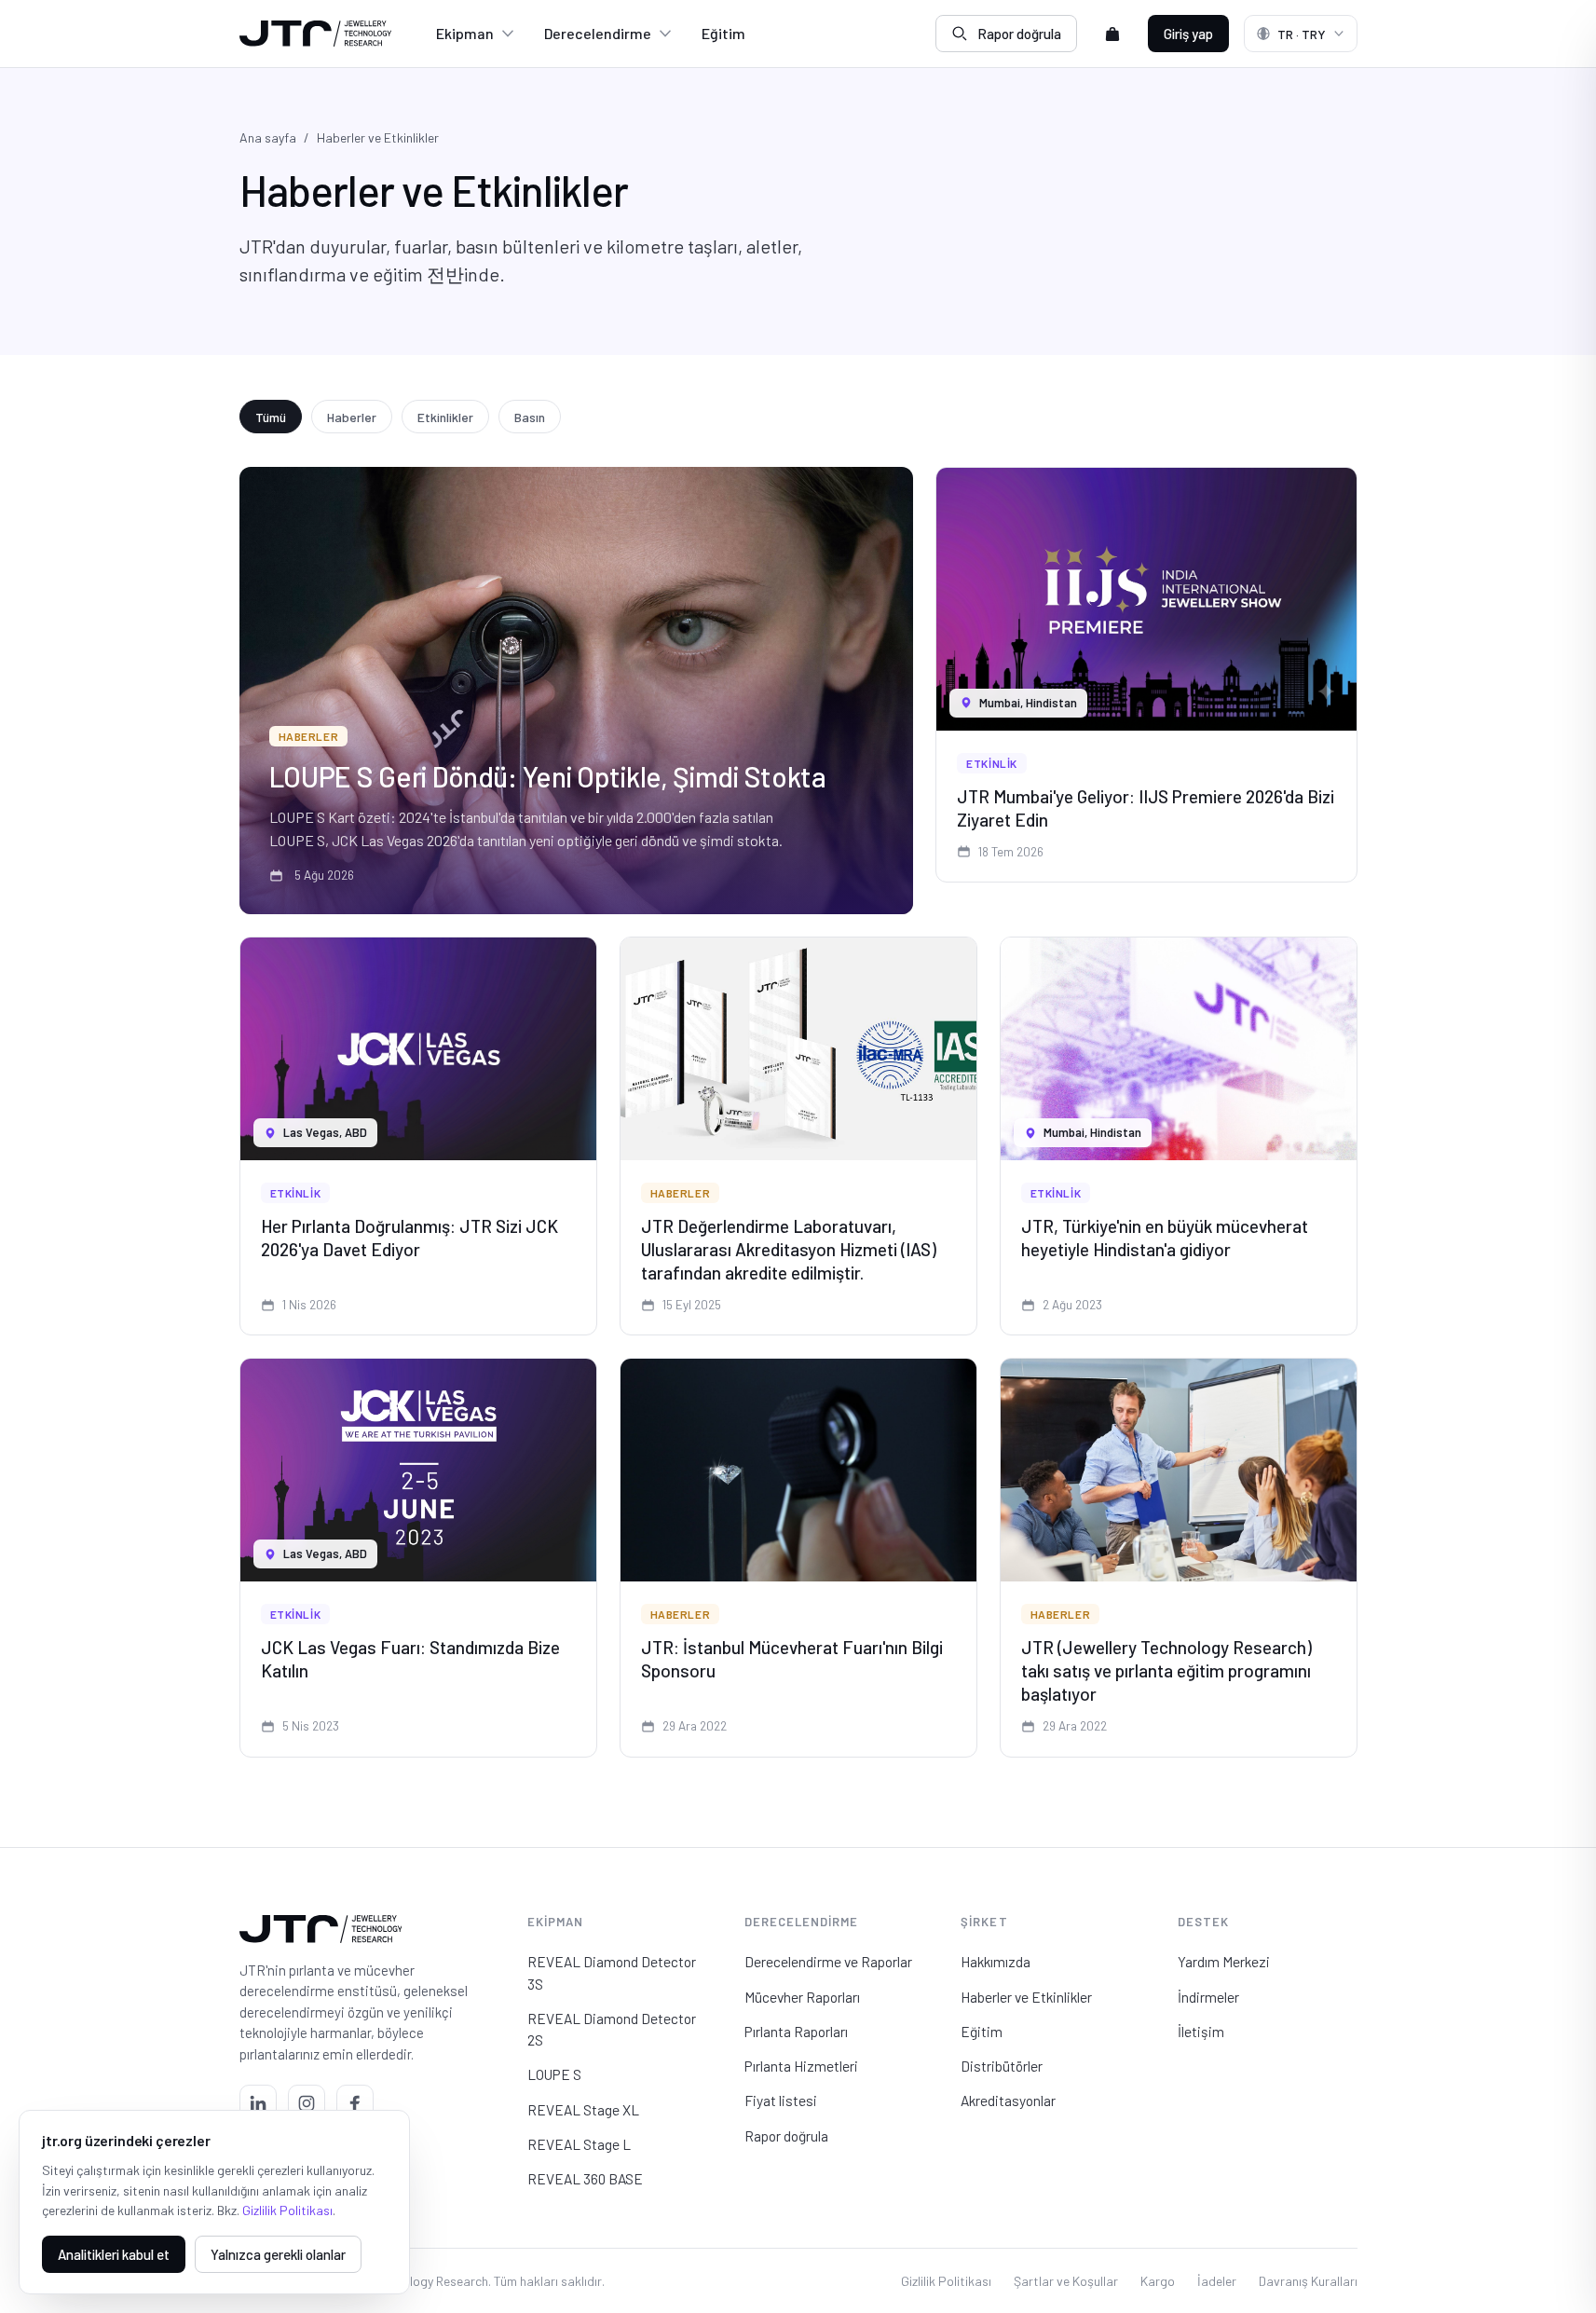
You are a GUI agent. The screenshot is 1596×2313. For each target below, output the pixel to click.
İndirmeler (1208, 1997)
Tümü (271, 417)
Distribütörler (1002, 2066)
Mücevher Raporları (802, 1997)
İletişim (1201, 2031)
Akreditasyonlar (1008, 2100)
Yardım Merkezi (1224, 1961)
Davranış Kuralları (1308, 2281)
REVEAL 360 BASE (585, 2178)
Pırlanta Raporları (796, 2031)
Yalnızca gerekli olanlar (278, 2254)
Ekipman (465, 33)
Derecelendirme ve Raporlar (828, 1961)
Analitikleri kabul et (114, 2254)
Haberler (352, 417)
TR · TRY (1302, 34)
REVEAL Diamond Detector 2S (612, 2029)
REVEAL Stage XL (583, 2109)
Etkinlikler (445, 417)
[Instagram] (307, 2103)
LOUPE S (554, 2074)
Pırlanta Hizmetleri (801, 2066)
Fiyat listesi (781, 2100)
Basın (530, 417)
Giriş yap (1188, 34)
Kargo (1158, 2281)
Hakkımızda (996, 1961)
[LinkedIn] (258, 2103)
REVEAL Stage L (579, 2144)
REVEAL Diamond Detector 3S (612, 1972)
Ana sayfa (268, 137)
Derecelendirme (598, 33)
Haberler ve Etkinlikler (1026, 1997)
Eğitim (723, 33)
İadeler (1217, 2281)
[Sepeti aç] (1112, 34)
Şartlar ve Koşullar (1066, 2281)
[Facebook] (355, 2103)
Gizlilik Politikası (946, 2281)
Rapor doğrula (1019, 34)
